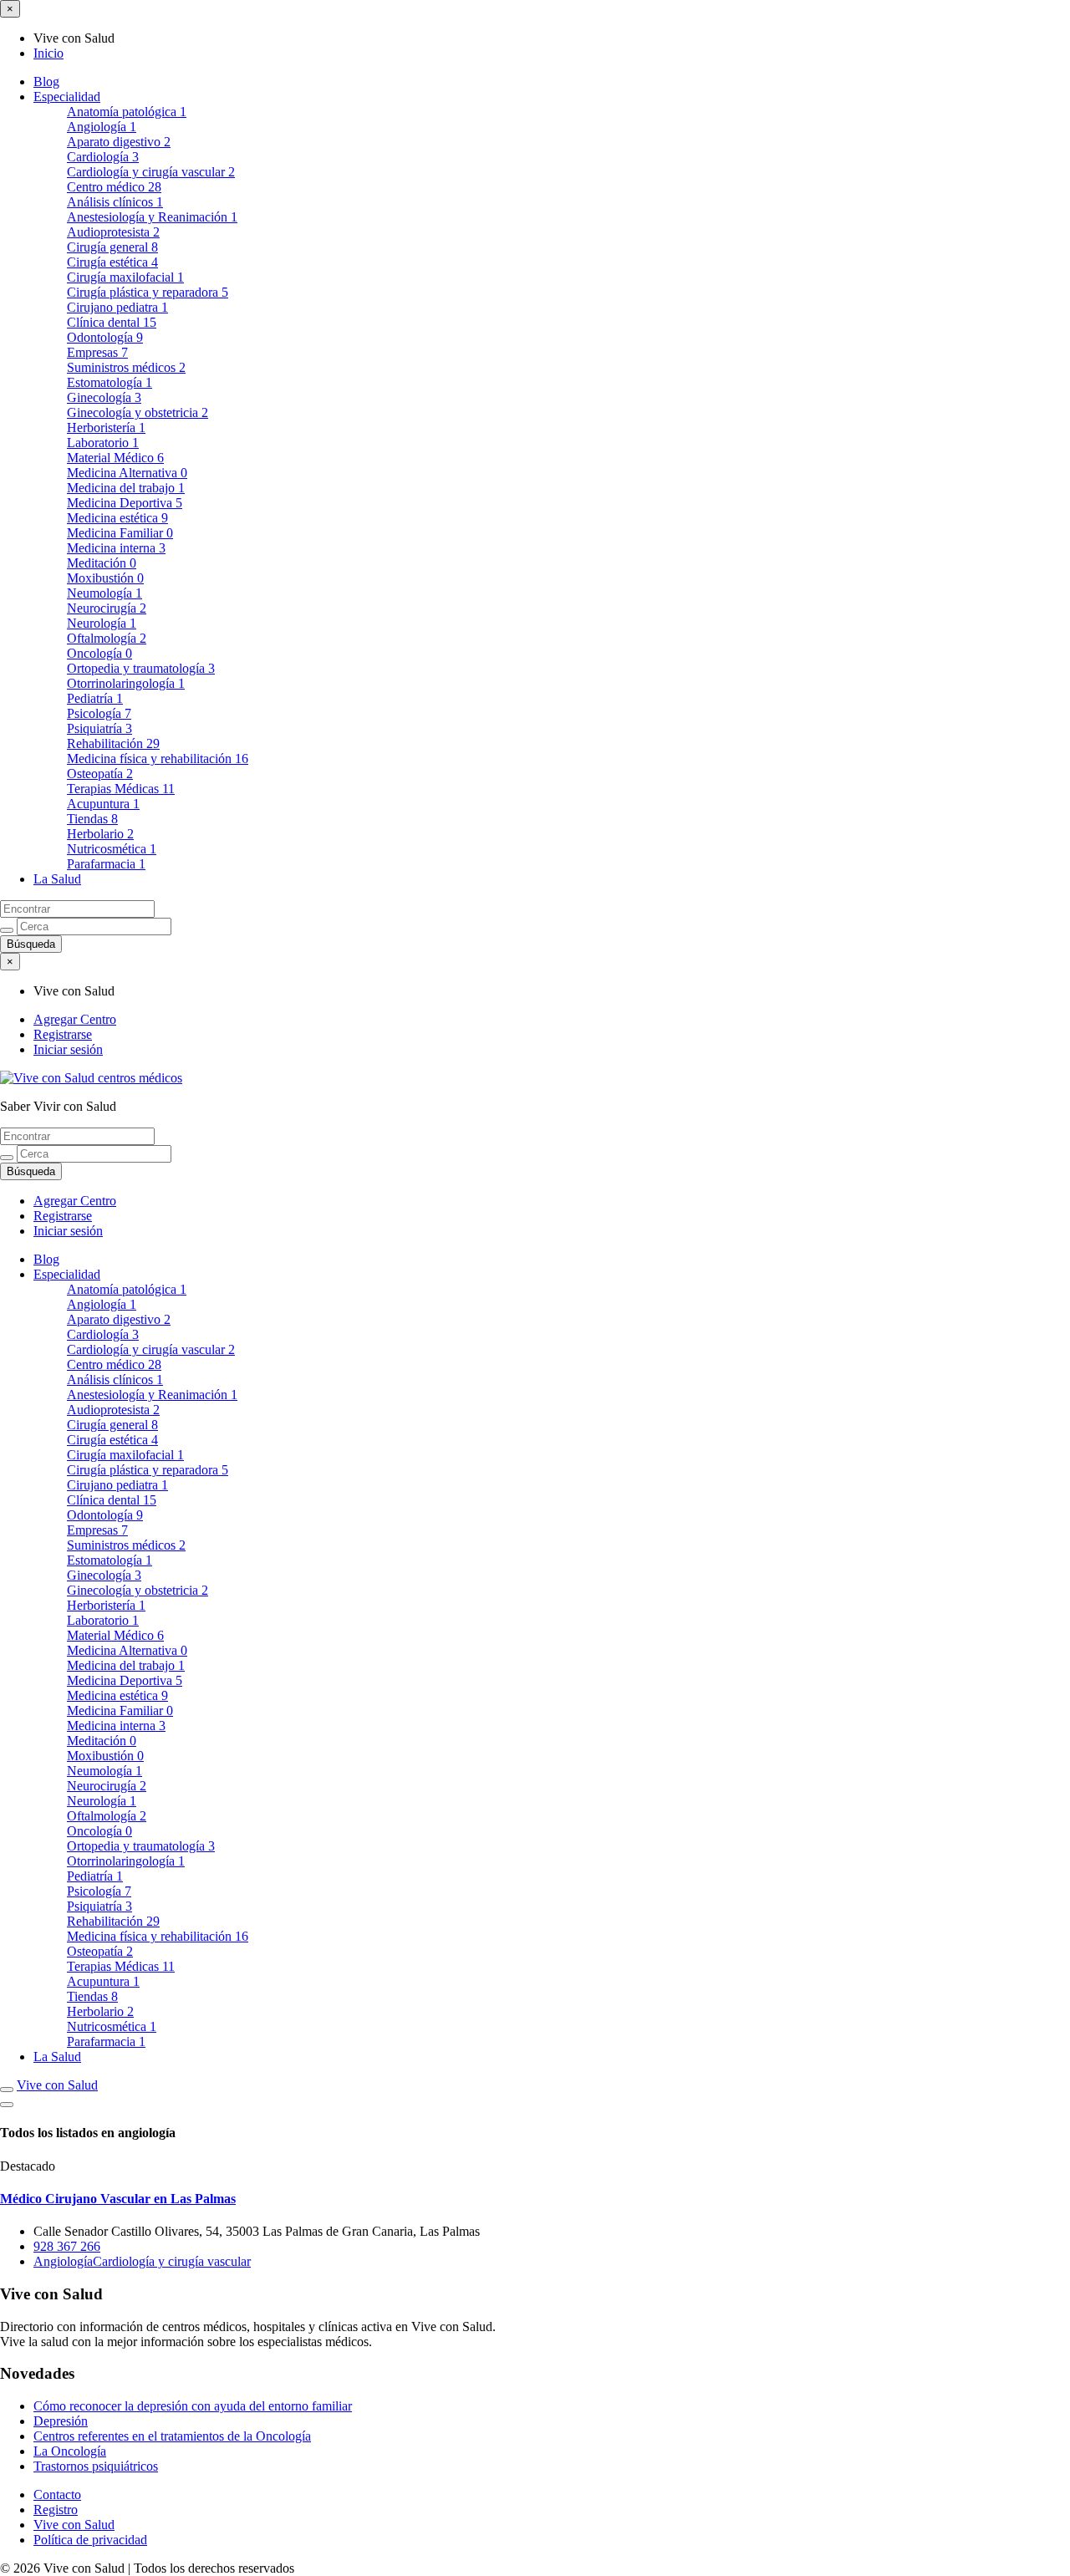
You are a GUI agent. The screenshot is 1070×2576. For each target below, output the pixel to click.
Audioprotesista (113, 232)
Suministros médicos (126, 367)
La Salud (57, 879)
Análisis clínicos (115, 202)
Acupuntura (103, 804)
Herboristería (106, 428)
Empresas (97, 352)
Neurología (102, 623)
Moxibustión (105, 578)
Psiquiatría (99, 728)
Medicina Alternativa (127, 473)
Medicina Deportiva (125, 503)
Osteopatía (100, 774)
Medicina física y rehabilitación (158, 759)
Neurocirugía (107, 608)
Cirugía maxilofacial (125, 277)
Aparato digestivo (119, 142)
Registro (56, 2510)
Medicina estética (117, 518)
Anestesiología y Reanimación (152, 217)
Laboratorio (103, 443)
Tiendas (92, 819)
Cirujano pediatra (117, 307)
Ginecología (104, 397)
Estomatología (110, 382)
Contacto (57, 2495)
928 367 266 (67, 2246)
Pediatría (95, 698)
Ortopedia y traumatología (141, 668)
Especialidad (67, 97)
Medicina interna (116, 548)
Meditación (102, 563)
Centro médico (114, 187)
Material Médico (115, 458)
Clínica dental (112, 322)
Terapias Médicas (121, 789)
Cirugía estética (112, 262)
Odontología (105, 337)
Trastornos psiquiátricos (96, 2466)
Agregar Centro (75, 1019)
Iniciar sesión (68, 1049)
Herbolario (100, 834)
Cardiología (103, 157)
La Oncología (70, 2451)
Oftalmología (107, 638)
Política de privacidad (90, 2540)
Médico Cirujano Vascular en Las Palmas (118, 2199)
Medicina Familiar (120, 533)
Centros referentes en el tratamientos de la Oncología (172, 2436)
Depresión (61, 2421)
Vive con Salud (57, 2085)
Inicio (48, 53)
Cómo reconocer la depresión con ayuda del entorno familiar (193, 2406)
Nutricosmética (112, 849)
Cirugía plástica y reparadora (148, 292)
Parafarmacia (106, 864)
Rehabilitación (113, 743)
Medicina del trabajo (126, 488)
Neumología (104, 593)
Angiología (102, 127)
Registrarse (63, 1034)
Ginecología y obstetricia (138, 412)
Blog (46, 81)
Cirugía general (112, 247)
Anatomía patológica (127, 112)
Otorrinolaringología (126, 683)
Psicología (99, 713)
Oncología (99, 653)
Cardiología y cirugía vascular (151, 172)
